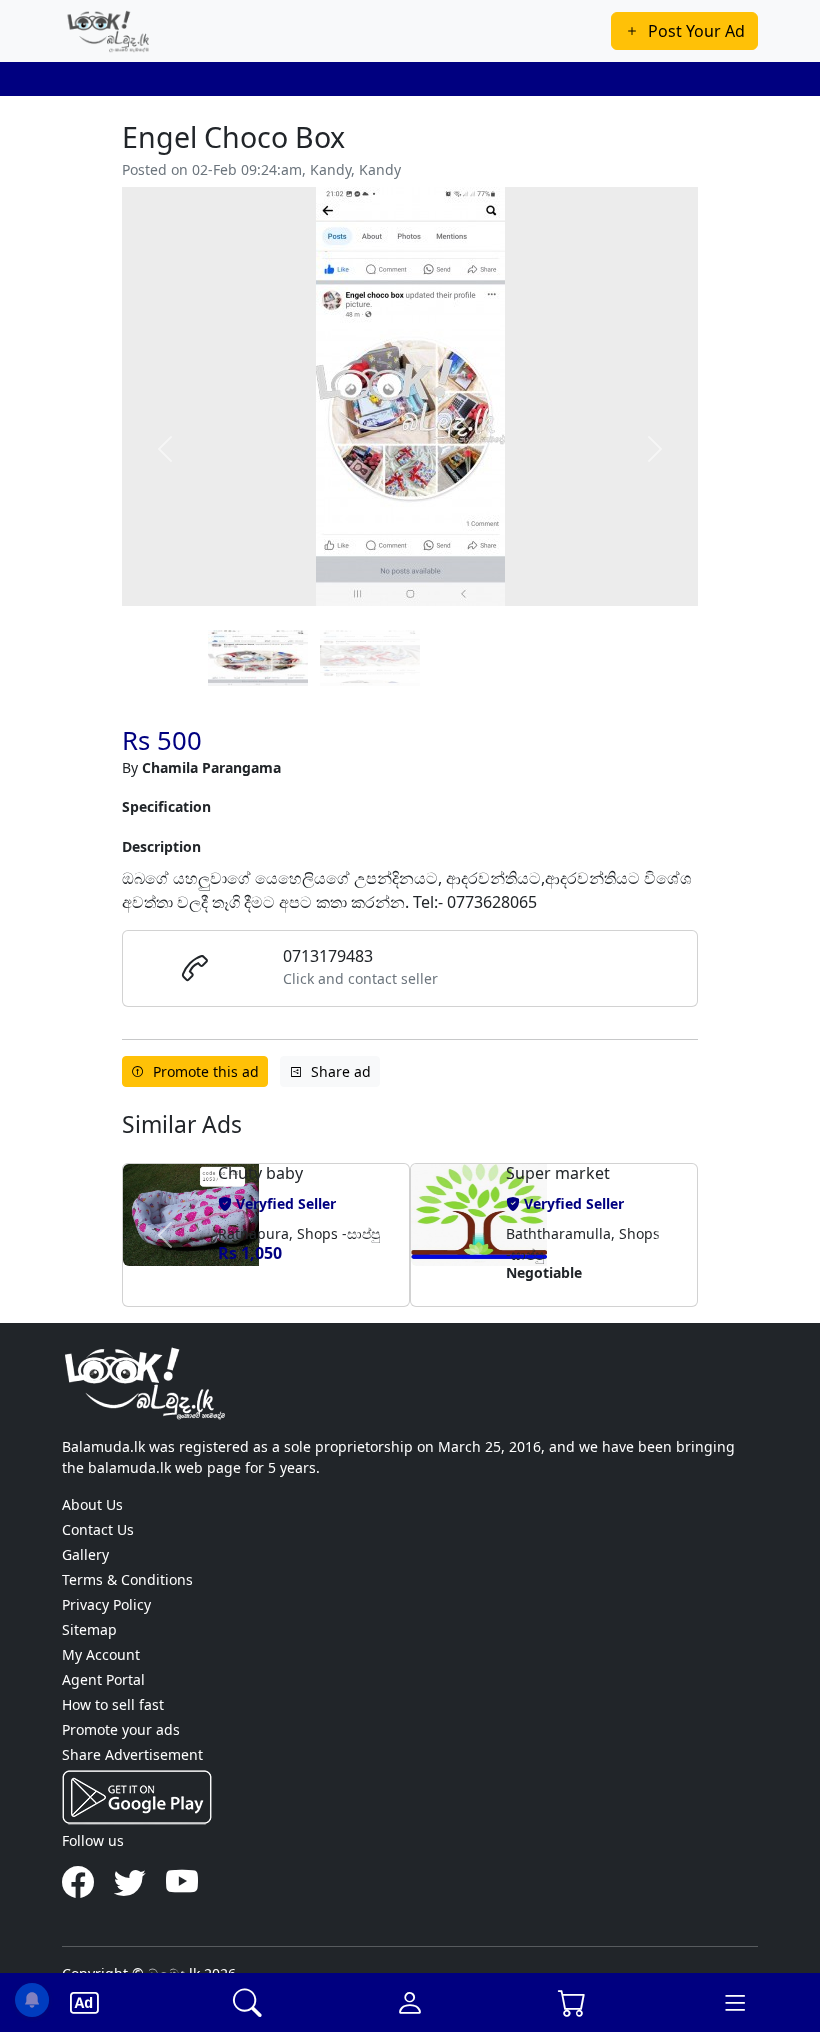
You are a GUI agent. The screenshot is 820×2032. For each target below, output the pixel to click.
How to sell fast (113, 1704)
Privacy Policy (106, 1604)
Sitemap (89, 1629)
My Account (101, 1654)
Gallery (85, 1554)
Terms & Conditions (127, 1579)
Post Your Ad (696, 31)
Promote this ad (206, 1071)
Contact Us (98, 1529)
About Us (92, 1504)
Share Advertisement (132, 1754)
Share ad (341, 1071)
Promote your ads (121, 1729)
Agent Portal (103, 1679)
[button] (165, 1235)
